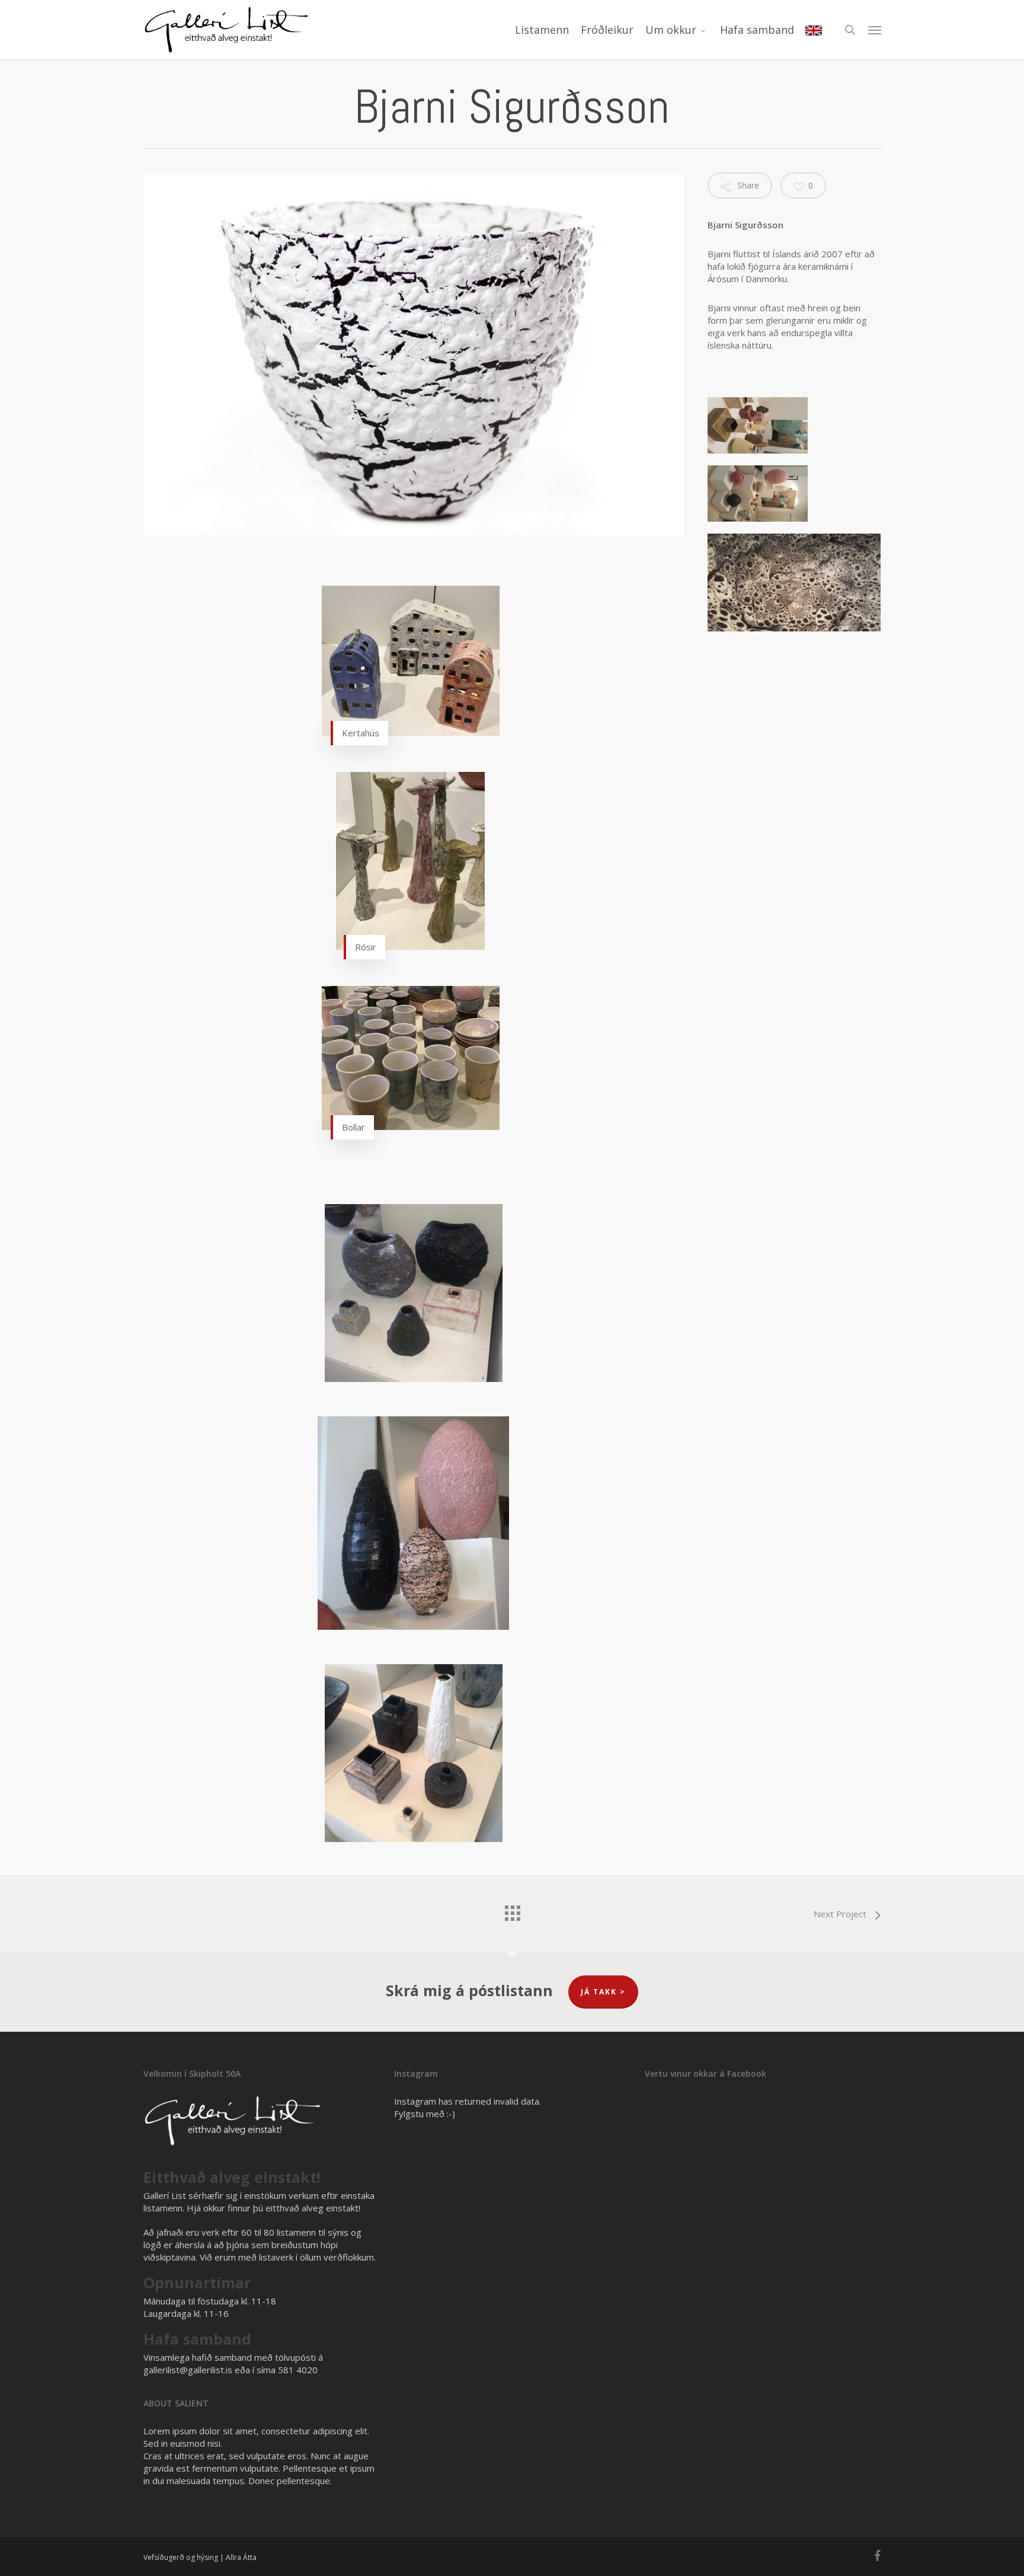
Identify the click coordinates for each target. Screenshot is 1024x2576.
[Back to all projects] (512, 1910)
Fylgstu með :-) (425, 2114)
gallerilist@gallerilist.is (188, 2370)
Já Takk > (603, 1992)
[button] (875, 30)
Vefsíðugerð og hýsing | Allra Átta (200, 2557)
